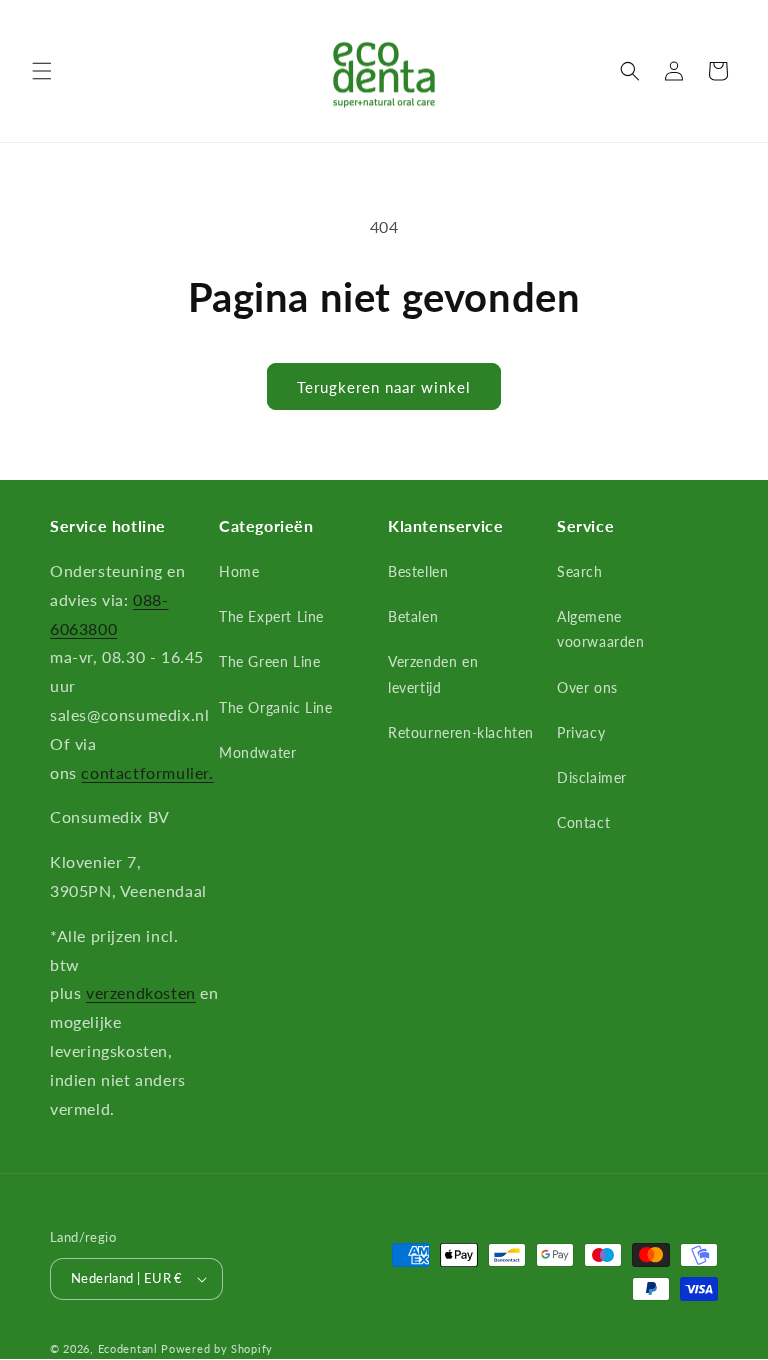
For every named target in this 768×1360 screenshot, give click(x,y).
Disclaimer (592, 777)
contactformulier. (147, 772)
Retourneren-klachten (461, 732)
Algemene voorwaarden (601, 629)
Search (580, 571)
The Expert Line (271, 616)
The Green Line (269, 661)
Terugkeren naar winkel (384, 387)
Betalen (413, 616)
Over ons (587, 687)
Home (239, 571)
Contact (583, 822)
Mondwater (257, 752)
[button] (42, 71)
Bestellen (418, 571)
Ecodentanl (128, 1348)
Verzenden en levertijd (433, 674)
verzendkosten (141, 992)
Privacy (581, 732)
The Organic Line (276, 707)
